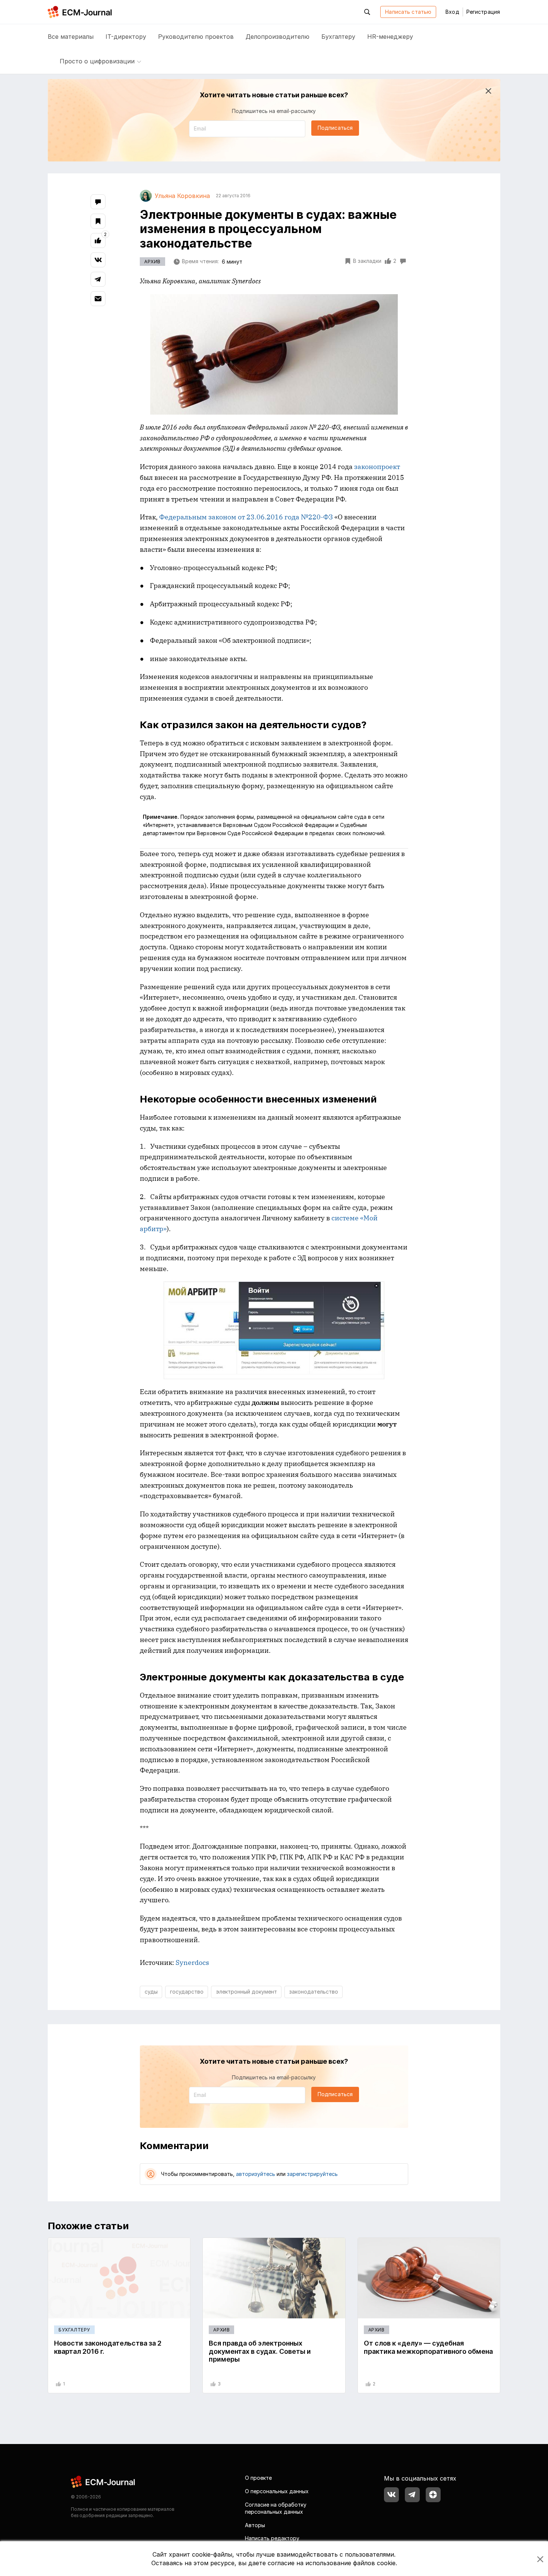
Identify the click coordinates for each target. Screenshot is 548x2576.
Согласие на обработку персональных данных (276, 2508)
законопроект (377, 467)
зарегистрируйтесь (312, 2174)
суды (151, 1992)
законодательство (314, 1992)
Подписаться (335, 128)
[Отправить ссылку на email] (98, 299)
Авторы (255, 2525)
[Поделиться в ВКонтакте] (98, 260)
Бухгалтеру (338, 37)
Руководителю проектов (196, 37)
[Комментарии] (98, 202)
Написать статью (408, 12)
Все (71, 37)
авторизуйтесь (256, 2174)
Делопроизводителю (278, 37)
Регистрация (483, 12)
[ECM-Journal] (103, 2481)
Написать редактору (272, 2538)
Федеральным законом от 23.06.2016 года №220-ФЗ (246, 517)
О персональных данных (277, 2491)
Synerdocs (192, 1962)
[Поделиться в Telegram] (98, 279)
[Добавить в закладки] (98, 221)
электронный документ (246, 1992)
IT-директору (126, 37)
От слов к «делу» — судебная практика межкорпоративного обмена (428, 2347)
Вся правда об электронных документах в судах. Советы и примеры (260, 2351)
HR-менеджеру (390, 37)
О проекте (258, 2478)
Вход (452, 12)
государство (187, 1992)
